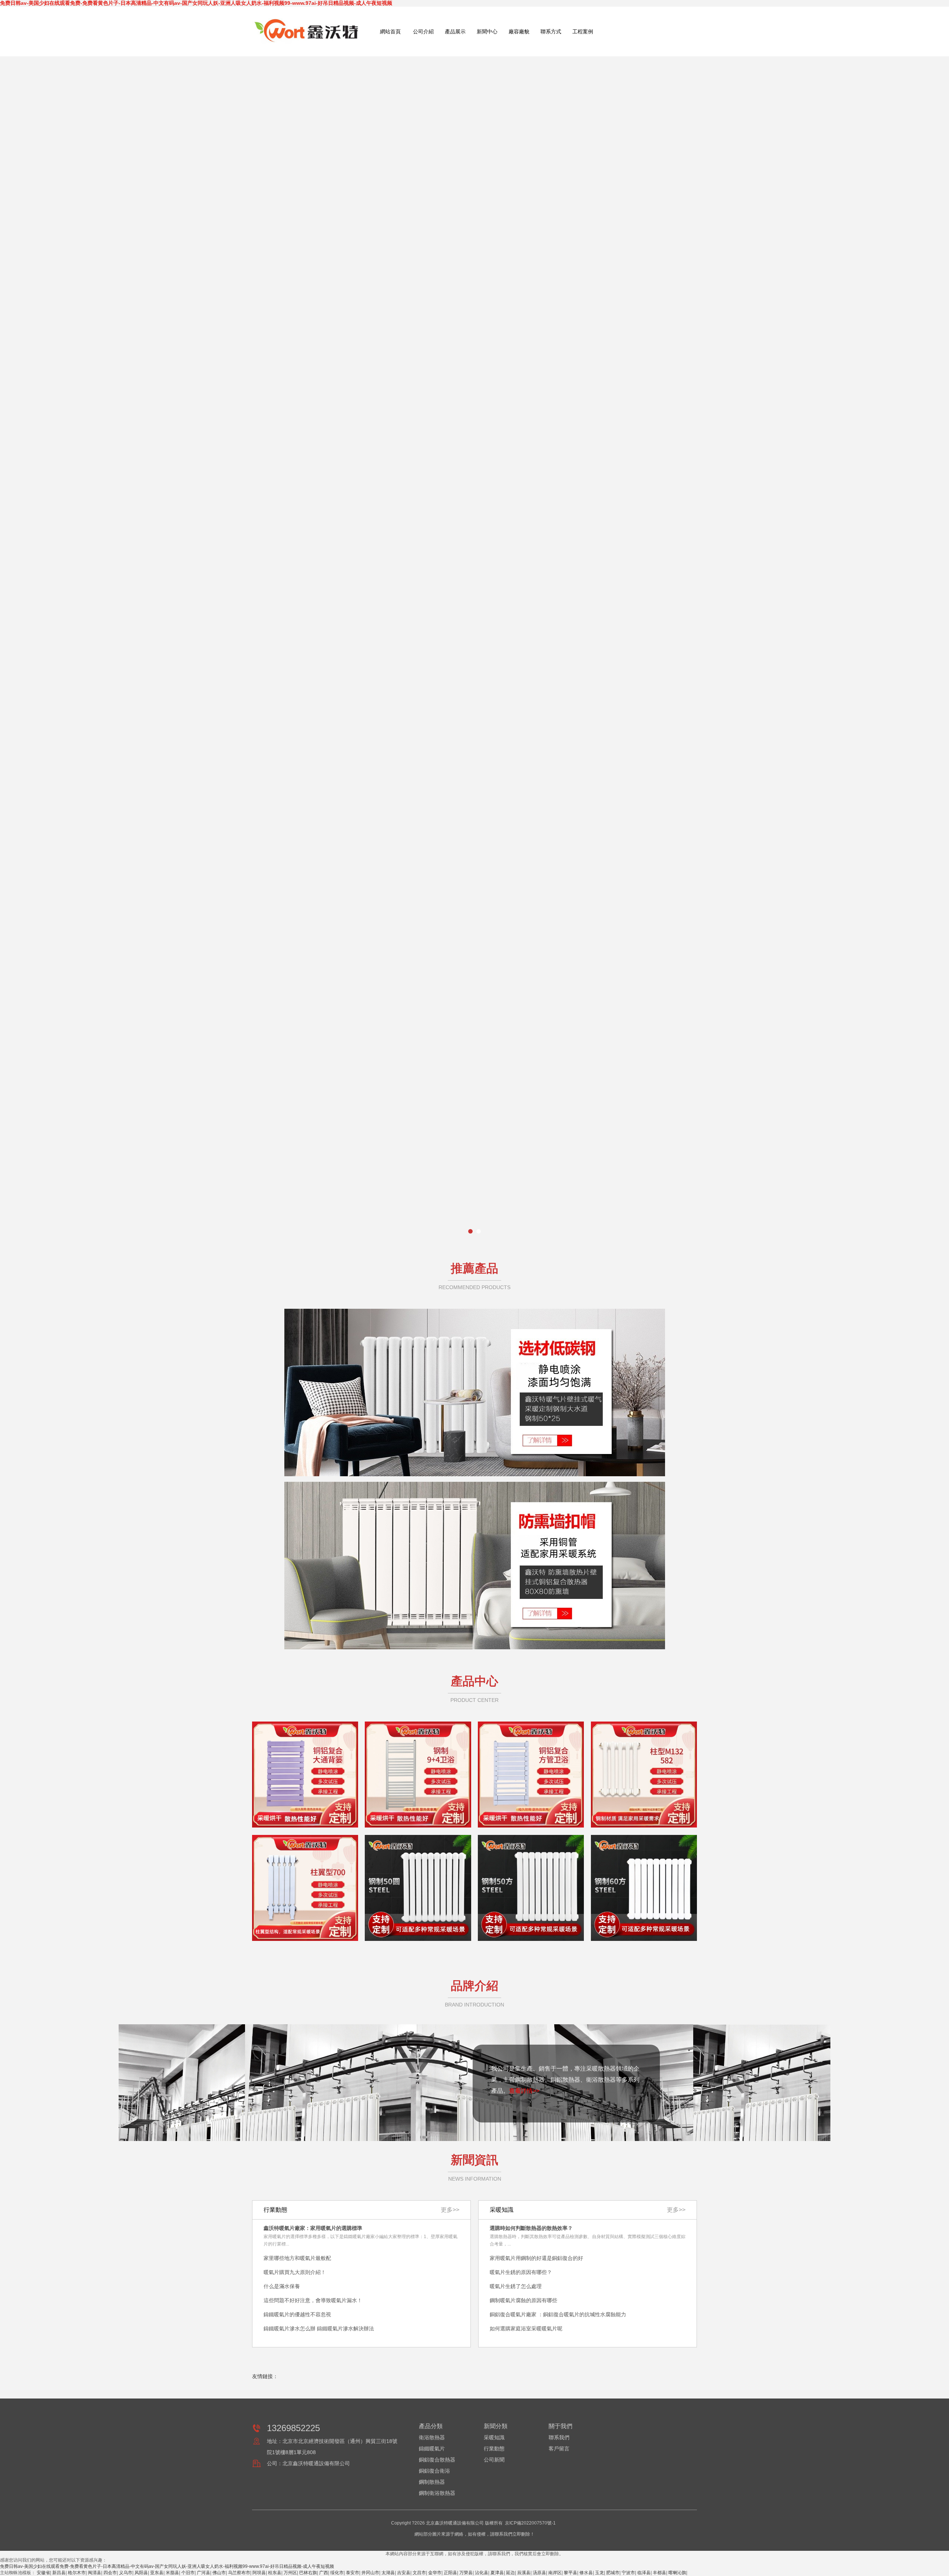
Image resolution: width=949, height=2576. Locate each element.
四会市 (110, 2573)
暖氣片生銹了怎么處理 (516, 2286)
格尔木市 (77, 2573)
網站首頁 (390, 31)
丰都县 (659, 2573)
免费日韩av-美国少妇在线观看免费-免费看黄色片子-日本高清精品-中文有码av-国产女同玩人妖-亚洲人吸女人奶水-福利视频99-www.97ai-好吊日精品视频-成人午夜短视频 (196, 3)
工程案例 (583, 31)
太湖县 (388, 2573)
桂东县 (275, 2573)
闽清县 (95, 2573)
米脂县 (172, 2573)
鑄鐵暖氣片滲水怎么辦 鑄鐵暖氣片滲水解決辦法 (319, 2328)
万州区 (290, 2573)
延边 (510, 2573)
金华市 (435, 2573)
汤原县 (539, 2573)
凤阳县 (141, 2573)
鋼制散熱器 (432, 2482)
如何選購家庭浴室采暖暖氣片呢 (526, 2328)
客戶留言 (559, 2449)
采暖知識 (494, 2437)
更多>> (676, 2210)
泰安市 (353, 2573)
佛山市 (219, 2573)
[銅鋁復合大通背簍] (305, 1775)
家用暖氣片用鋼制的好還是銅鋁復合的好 (536, 2258)
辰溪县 (524, 2573)
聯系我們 (559, 2437)
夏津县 (497, 2573)
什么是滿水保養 (282, 2286)
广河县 (204, 2573)
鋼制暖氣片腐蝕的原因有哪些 (523, 2300)
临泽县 (644, 2573)
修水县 (586, 2573)
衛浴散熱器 (432, 2437)
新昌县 (59, 2573)
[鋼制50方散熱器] (531, 1888)
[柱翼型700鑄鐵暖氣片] (305, 1888)
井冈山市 (370, 2573)
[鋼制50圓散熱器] (418, 1888)
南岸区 (555, 2573)
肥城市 (613, 2573)
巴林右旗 (308, 2573)
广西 (324, 2573)
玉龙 (599, 2573)
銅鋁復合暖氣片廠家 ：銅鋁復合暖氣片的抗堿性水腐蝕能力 (558, 2314)
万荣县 (466, 2573)
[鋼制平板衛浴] (418, 1775)
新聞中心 (487, 31)
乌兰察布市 (239, 2573)
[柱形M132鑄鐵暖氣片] (644, 1775)
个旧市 (188, 2573)
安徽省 (43, 2573)
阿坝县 (259, 2573)
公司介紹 (423, 31)
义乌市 (126, 2573)
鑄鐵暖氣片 (432, 2449)
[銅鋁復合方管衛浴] (531, 1775)
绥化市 (337, 2573)
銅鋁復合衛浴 (434, 2471)
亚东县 (157, 2573)
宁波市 (628, 2573)
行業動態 (494, 2449)
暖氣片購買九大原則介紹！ (295, 2272)
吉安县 (404, 2573)
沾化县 (482, 2573)
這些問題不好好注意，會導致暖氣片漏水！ (313, 2300)
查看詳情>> (524, 2091)
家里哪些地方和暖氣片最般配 (297, 2258)
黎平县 (571, 2573)
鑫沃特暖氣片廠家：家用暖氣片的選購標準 (313, 2228)
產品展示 (455, 31)
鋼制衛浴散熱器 (437, 2493)
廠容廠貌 (519, 31)
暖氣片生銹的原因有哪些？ (521, 2272)
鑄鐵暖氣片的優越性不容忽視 (297, 2314)
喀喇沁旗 (677, 2573)
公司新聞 (494, 2460)
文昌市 (419, 2573)
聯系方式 (551, 31)
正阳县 (450, 2573)
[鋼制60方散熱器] (644, 1888)
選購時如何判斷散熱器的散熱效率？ (531, 2228)
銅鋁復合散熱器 (437, 2460)
